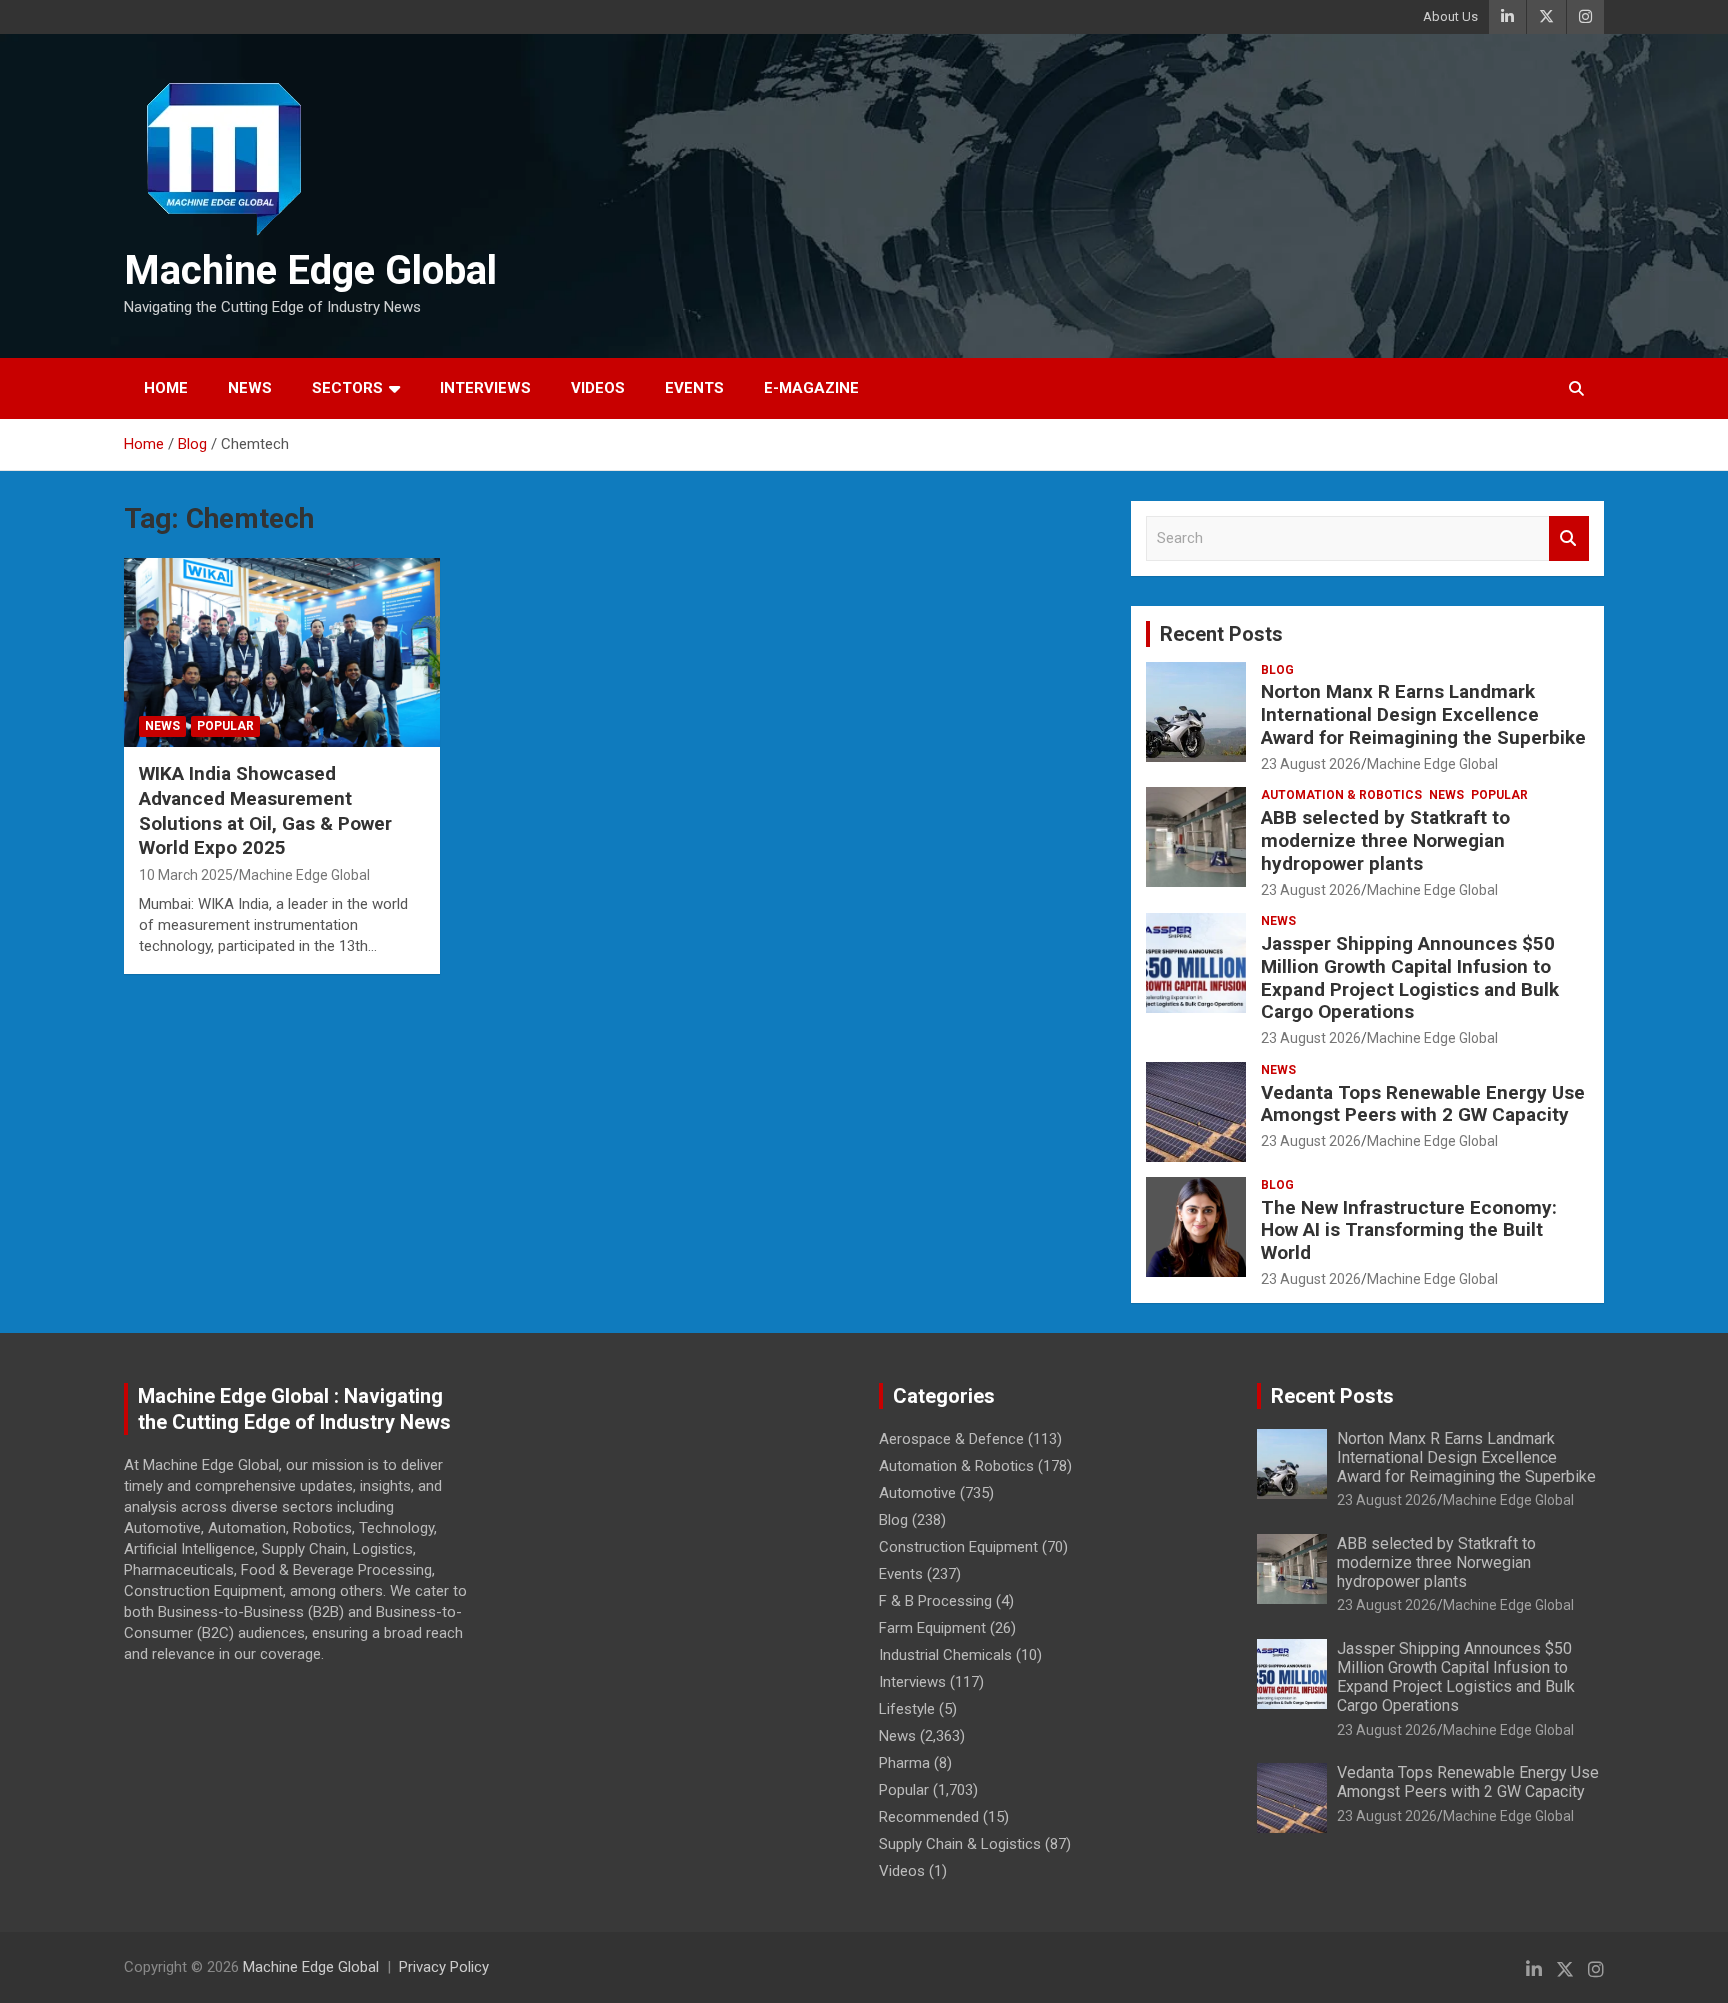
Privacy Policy (444, 1967)
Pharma (904, 1763)
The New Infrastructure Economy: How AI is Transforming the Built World (1409, 1230)
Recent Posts (1221, 634)
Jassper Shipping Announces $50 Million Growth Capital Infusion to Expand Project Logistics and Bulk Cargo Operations (1410, 977)
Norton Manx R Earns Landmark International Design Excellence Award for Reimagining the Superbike (1423, 714)
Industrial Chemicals (945, 1655)
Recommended (929, 1817)
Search (1569, 538)
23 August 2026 (1311, 764)
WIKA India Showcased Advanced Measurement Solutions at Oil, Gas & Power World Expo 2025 (265, 810)
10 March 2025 (186, 875)
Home (166, 388)
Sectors (347, 388)
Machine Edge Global (310, 270)
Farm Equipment (932, 1628)
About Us (1450, 16)
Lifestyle (907, 1709)
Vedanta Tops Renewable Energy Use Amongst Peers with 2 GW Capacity (1423, 1104)
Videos (598, 388)
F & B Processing (935, 1601)
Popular (225, 726)
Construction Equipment (958, 1547)
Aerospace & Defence (951, 1439)
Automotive (917, 1493)
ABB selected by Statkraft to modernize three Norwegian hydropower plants (1385, 840)
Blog (1277, 670)
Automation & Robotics (1341, 795)
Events (694, 388)
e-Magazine (811, 388)
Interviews (485, 388)
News (250, 388)
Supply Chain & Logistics (960, 1844)
